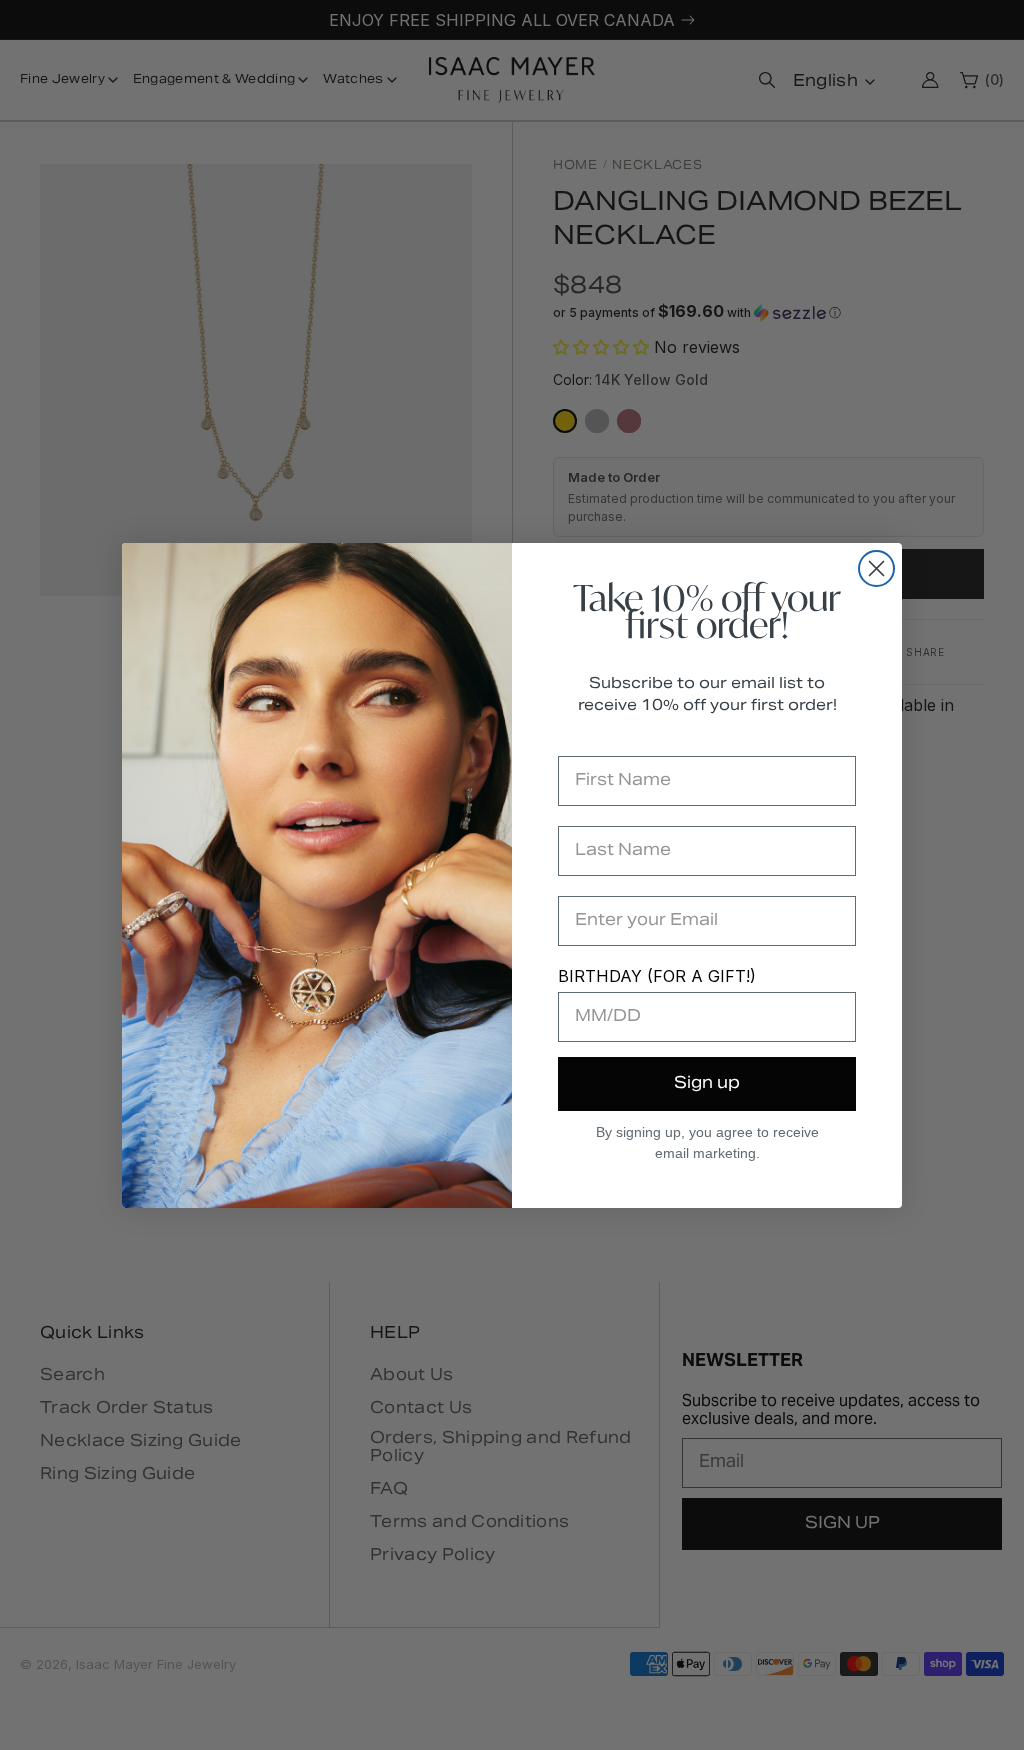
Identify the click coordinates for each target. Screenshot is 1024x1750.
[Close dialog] (876, 568)
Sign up (707, 1084)
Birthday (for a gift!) (657, 976)
